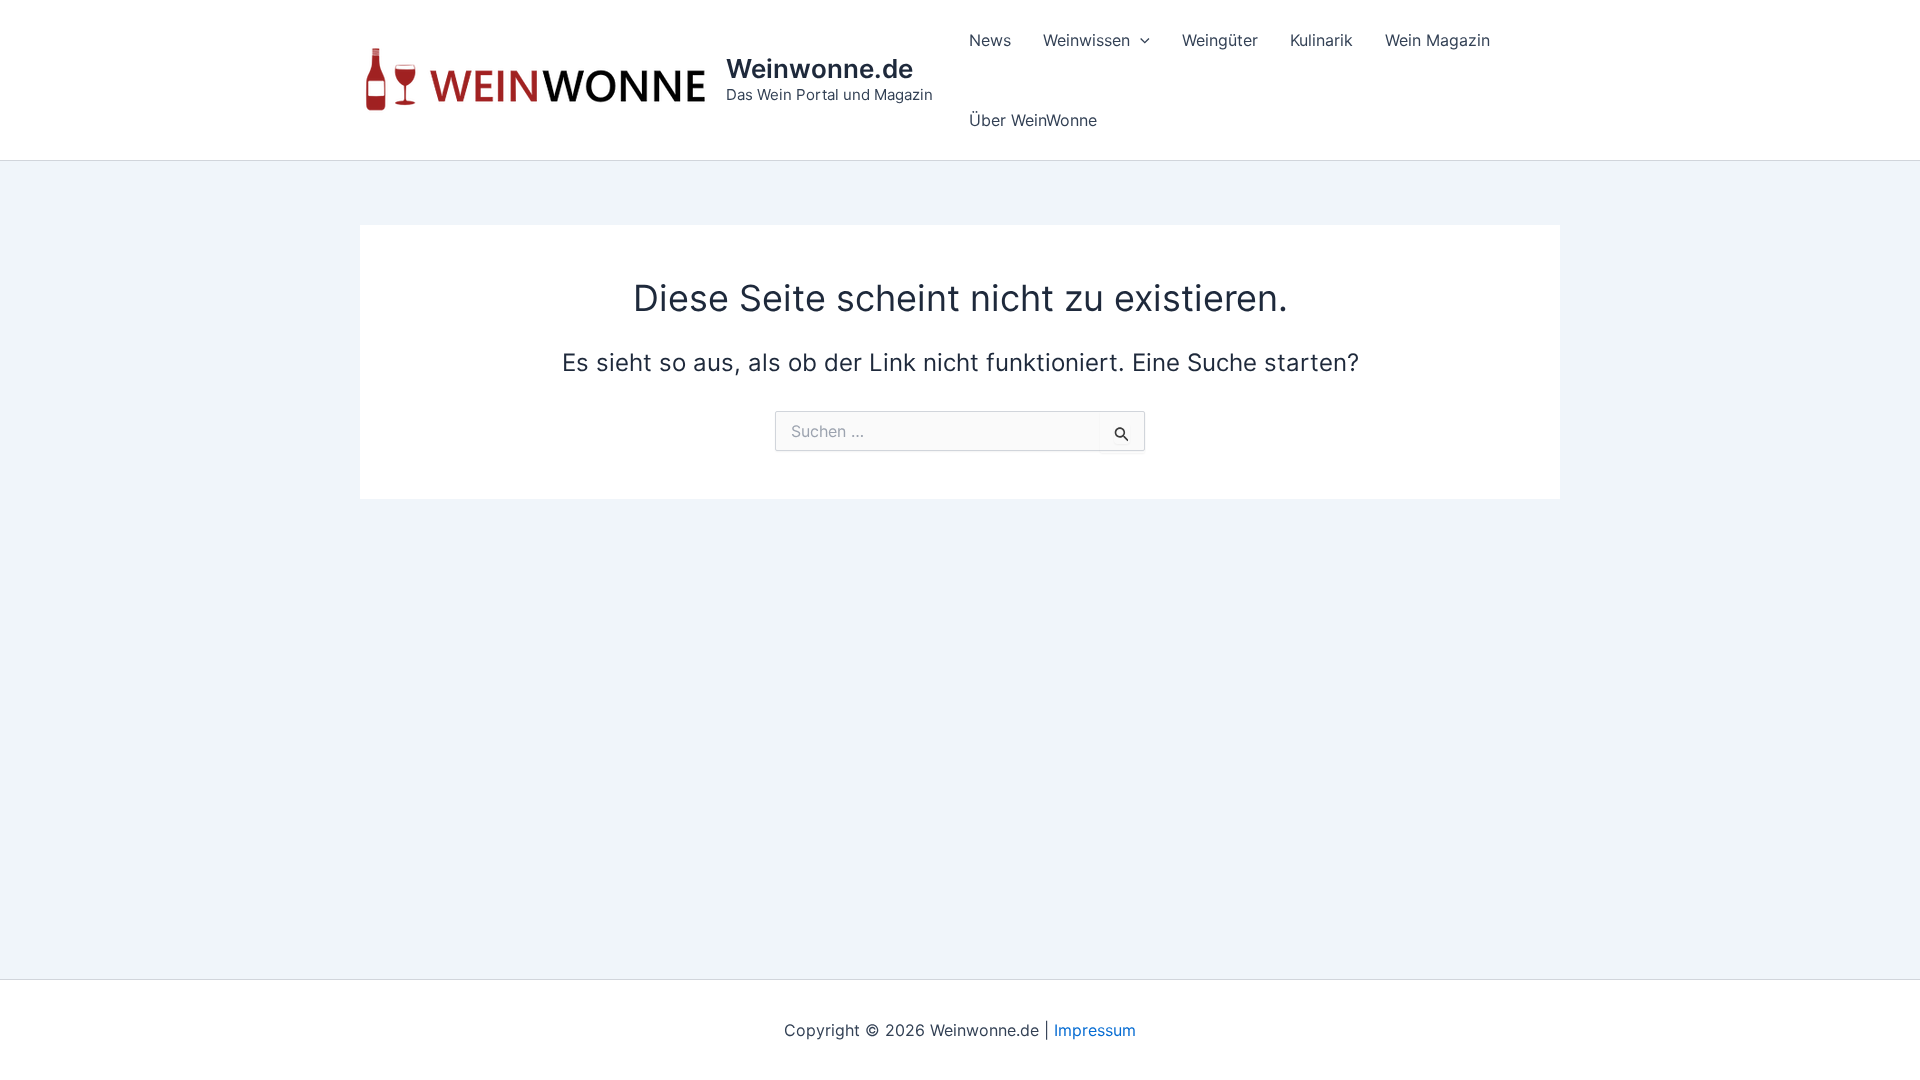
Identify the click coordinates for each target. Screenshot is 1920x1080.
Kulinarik (1321, 40)
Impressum (1095, 1030)
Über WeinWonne (1033, 120)
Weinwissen (1086, 40)
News (990, 40)
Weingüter (1220, 40)
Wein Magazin (1437, 40)
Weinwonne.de (819, 68)
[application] (1140, 40)
